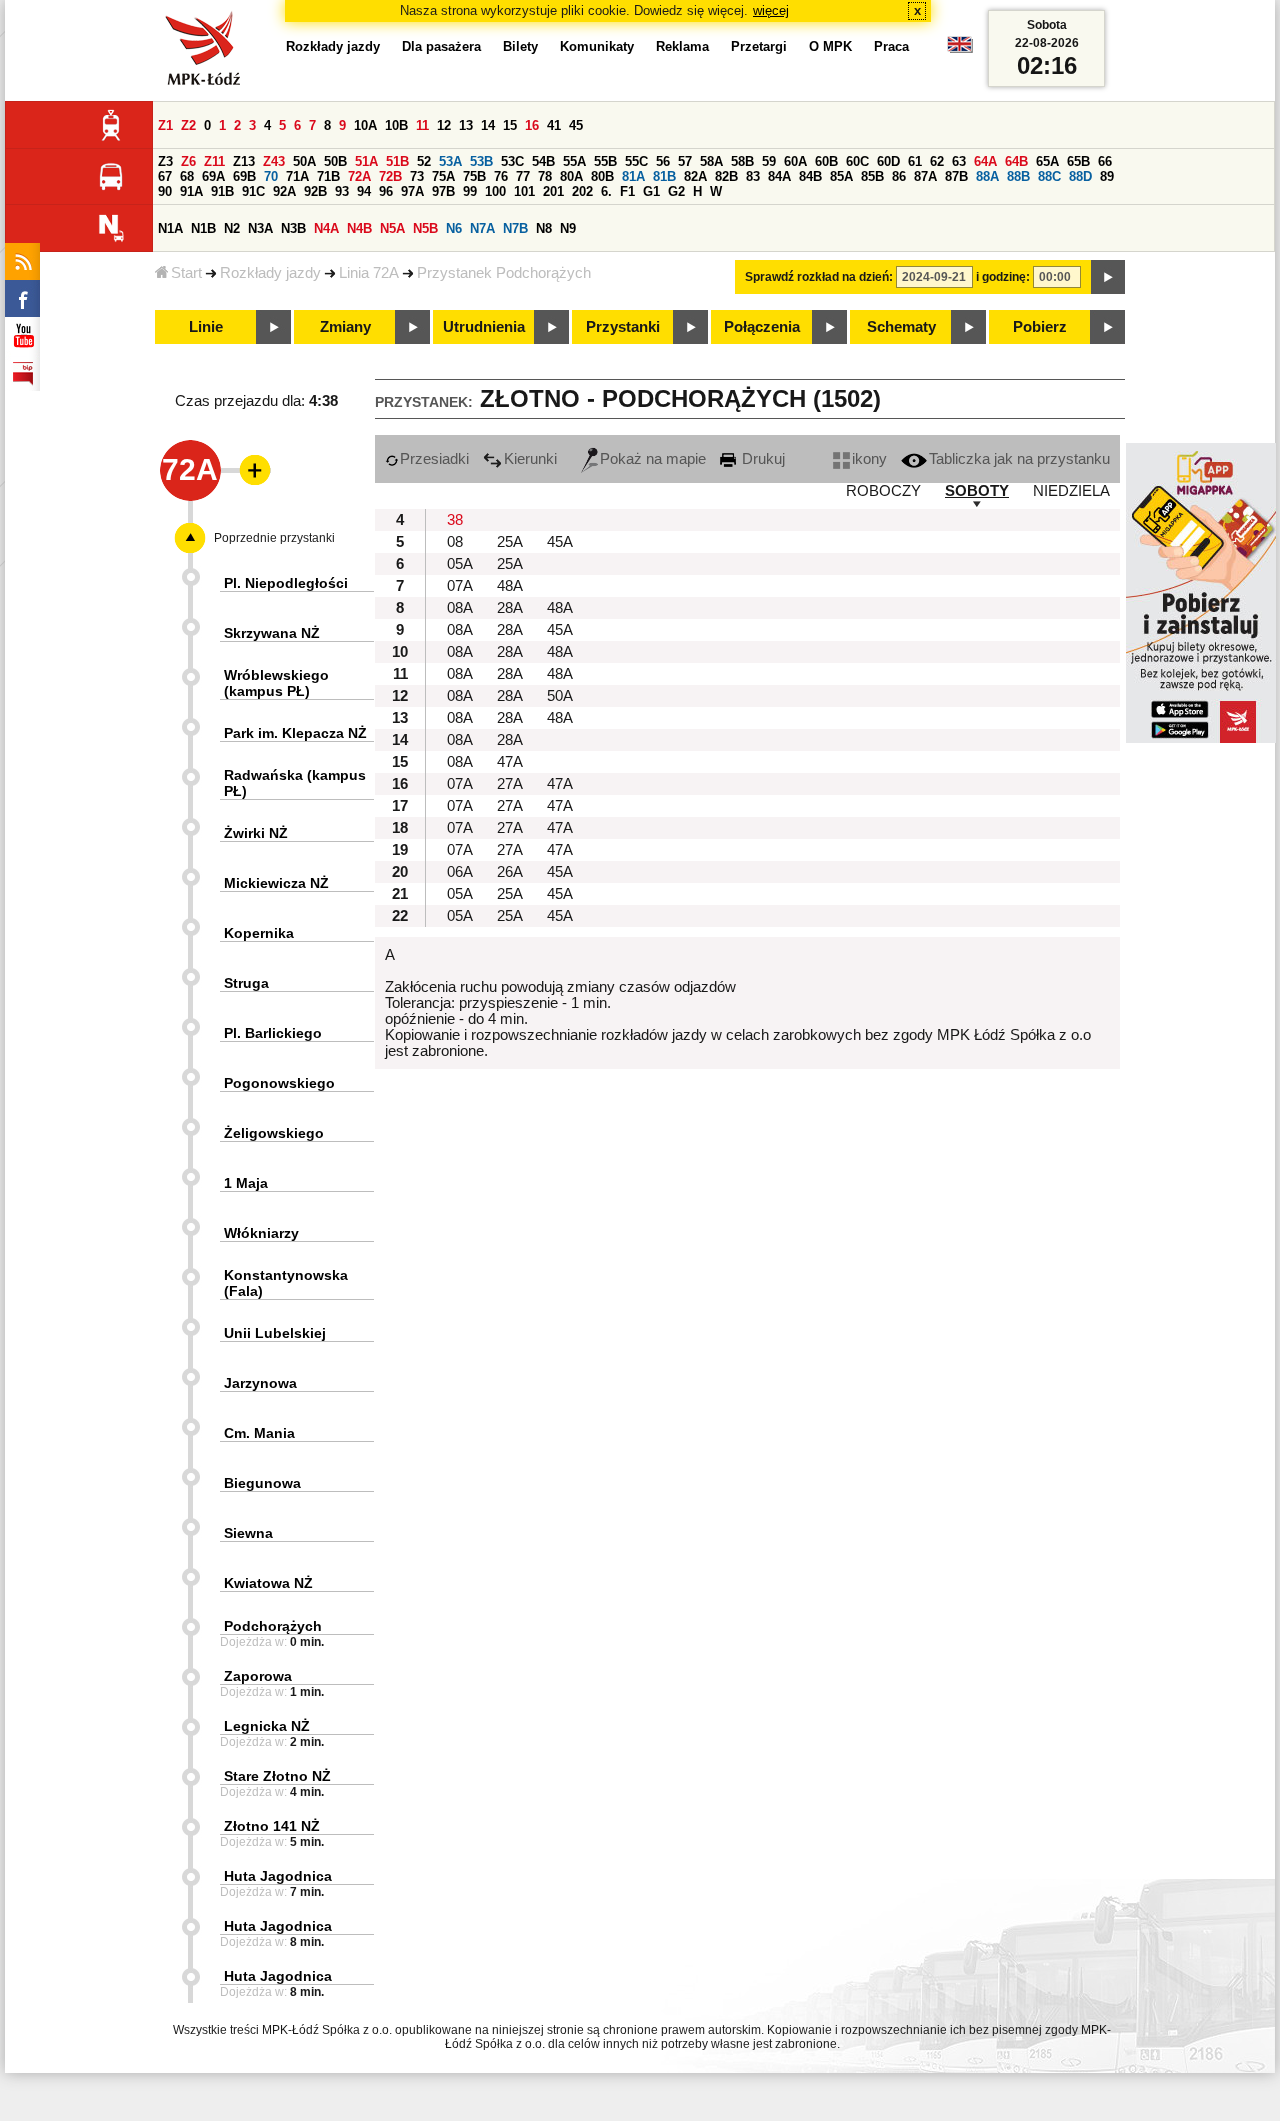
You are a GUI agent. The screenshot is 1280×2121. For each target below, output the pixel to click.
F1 (627, 191)
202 (582, 191)
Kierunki (530, 459)
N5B (425, 228)
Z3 (165, 161)
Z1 (165, 125)
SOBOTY (977, 491)
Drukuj (761, 459)
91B (222, 191)
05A (460, 564)
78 (545, 176)
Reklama (682, 46)
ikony (869, 459)
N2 (232, 228)
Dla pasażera (441, 46)
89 (1107, 176)
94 (364, 191)
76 (501, 176)
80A (571, 176)
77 (523, 176)
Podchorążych (273, 1626)
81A (633, 176)
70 (271, 176)
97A (412, 191)
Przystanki (623, 327)
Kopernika (259, 933)
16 (532, 125)
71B (328, 176)
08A (460, 608)
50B (335, 161)
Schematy (901, 327)
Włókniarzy (261, 1233)
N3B (293, 228)
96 (386, 191)
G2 (676, 191)
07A (460, 586)
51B (397, 161)
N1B (203, 228)
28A (510, 608)
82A (695, 176)
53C (512, 161)
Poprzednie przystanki (274, 538)
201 (553, 191)
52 (424, 161)
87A (925, 176)
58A (711, 161)
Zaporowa (258, 1676)
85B (872, 176)
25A (510, 542)
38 (455, 520)
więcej (771, 10)
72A (359, 176)
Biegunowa (262, 1483)
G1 (651, 191)
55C (636, 161)
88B (1018, 176)
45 (576, 125)
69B (244, 176)
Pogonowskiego (279, 1083)
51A (366, 161)
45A (560, 542)
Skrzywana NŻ (272, 633)
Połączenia (762, 327)
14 (488, 125)
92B (315, 191)
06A (460, 872)
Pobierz (1040, 327)
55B (605, 161)
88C (1049, 176)
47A (510, 762)
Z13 (244, 161)
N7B (515, 228)
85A (841, 176)
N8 (544, 228)
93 (342, 191)
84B (810, 176)
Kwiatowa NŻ (268, 1583)
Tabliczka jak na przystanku (1019, 459)
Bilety (520, 46)
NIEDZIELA (1071, 491)
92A (284, 191)
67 (165, 176)
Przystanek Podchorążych (504, 273)
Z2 (188, 125)
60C (857, 161)
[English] (960, 49)
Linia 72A (369, 273)
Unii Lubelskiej (275, 1333)
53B (481, 161)
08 (455, 542)
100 (495, 191)
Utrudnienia (484, 327)
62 (937, 161)
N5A (392, 228)
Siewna (248, 1533)
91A (191, 191)
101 (524, 191)
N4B (359, 228)
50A (304, 161)
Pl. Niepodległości (286, 583)
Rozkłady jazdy (270, 273)
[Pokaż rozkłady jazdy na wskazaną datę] (1108, 277)
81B (664, 176)
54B (543, 161)
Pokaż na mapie (653, 459)
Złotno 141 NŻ (272, 1826)
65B (1078, 161)
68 (187, 176)
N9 (568, 228)
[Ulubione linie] (249, 470)
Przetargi (759, 46)
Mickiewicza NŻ (276, 883)
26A (510, 872)
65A (1047, 161)
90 (165, 191)
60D (888, 161)
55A (574, 161)
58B (742, 161)
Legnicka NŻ (267, 1726)
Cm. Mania (259, 1433)
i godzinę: (1003, 277)
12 (444, 125)
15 (510, 125)
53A (450, 161)
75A (443, 176)
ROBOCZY (883, 491)
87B (956, 176)
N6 (454, 228)
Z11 (214, 161)
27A (510, 784)
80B (602, 176)
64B (1016, 161)
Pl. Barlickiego (273, 1033)
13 (466, 125)
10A (365, 125)
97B (443, 191)
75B (474, 176)
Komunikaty (597, 46)
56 (663, 161)
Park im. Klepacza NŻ (295, 733)
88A (987, 176)
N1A (170, 228)
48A (510, 586)
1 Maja (246, 1183)
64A (985, 161)
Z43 (274, 161)
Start (186, 273)
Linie (206, 327)
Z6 (188, 161)
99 (470, 191)
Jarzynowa (260, 1383)
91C (253, 191)
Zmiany (345, 327)
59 (769, 161)
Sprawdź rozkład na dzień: (819, 277)
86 (899, 176)
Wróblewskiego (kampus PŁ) (276, 683)
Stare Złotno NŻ (277, 1776)
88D (1080, 176)
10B (396, 125)
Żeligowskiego (274, 1133)
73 (417, 176)
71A (297, 176)
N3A (260, 228)
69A (213, 176)
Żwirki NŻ (256, 833)
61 (915, 161)
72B (390, 176)
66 (1105, 161)
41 (554, 125)
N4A (326, 228)
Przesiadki (434, 459)
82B (726, 176)
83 (753, 176)
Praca (891, 46)
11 (422, 125)
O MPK (830, 46)
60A (795, 161)
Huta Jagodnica (278, 1876)
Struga (246, 983)
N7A (482, 228)
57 (685, 161)
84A (779, 176)
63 (959, 161)
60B (826, 161)
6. (606, 191)
